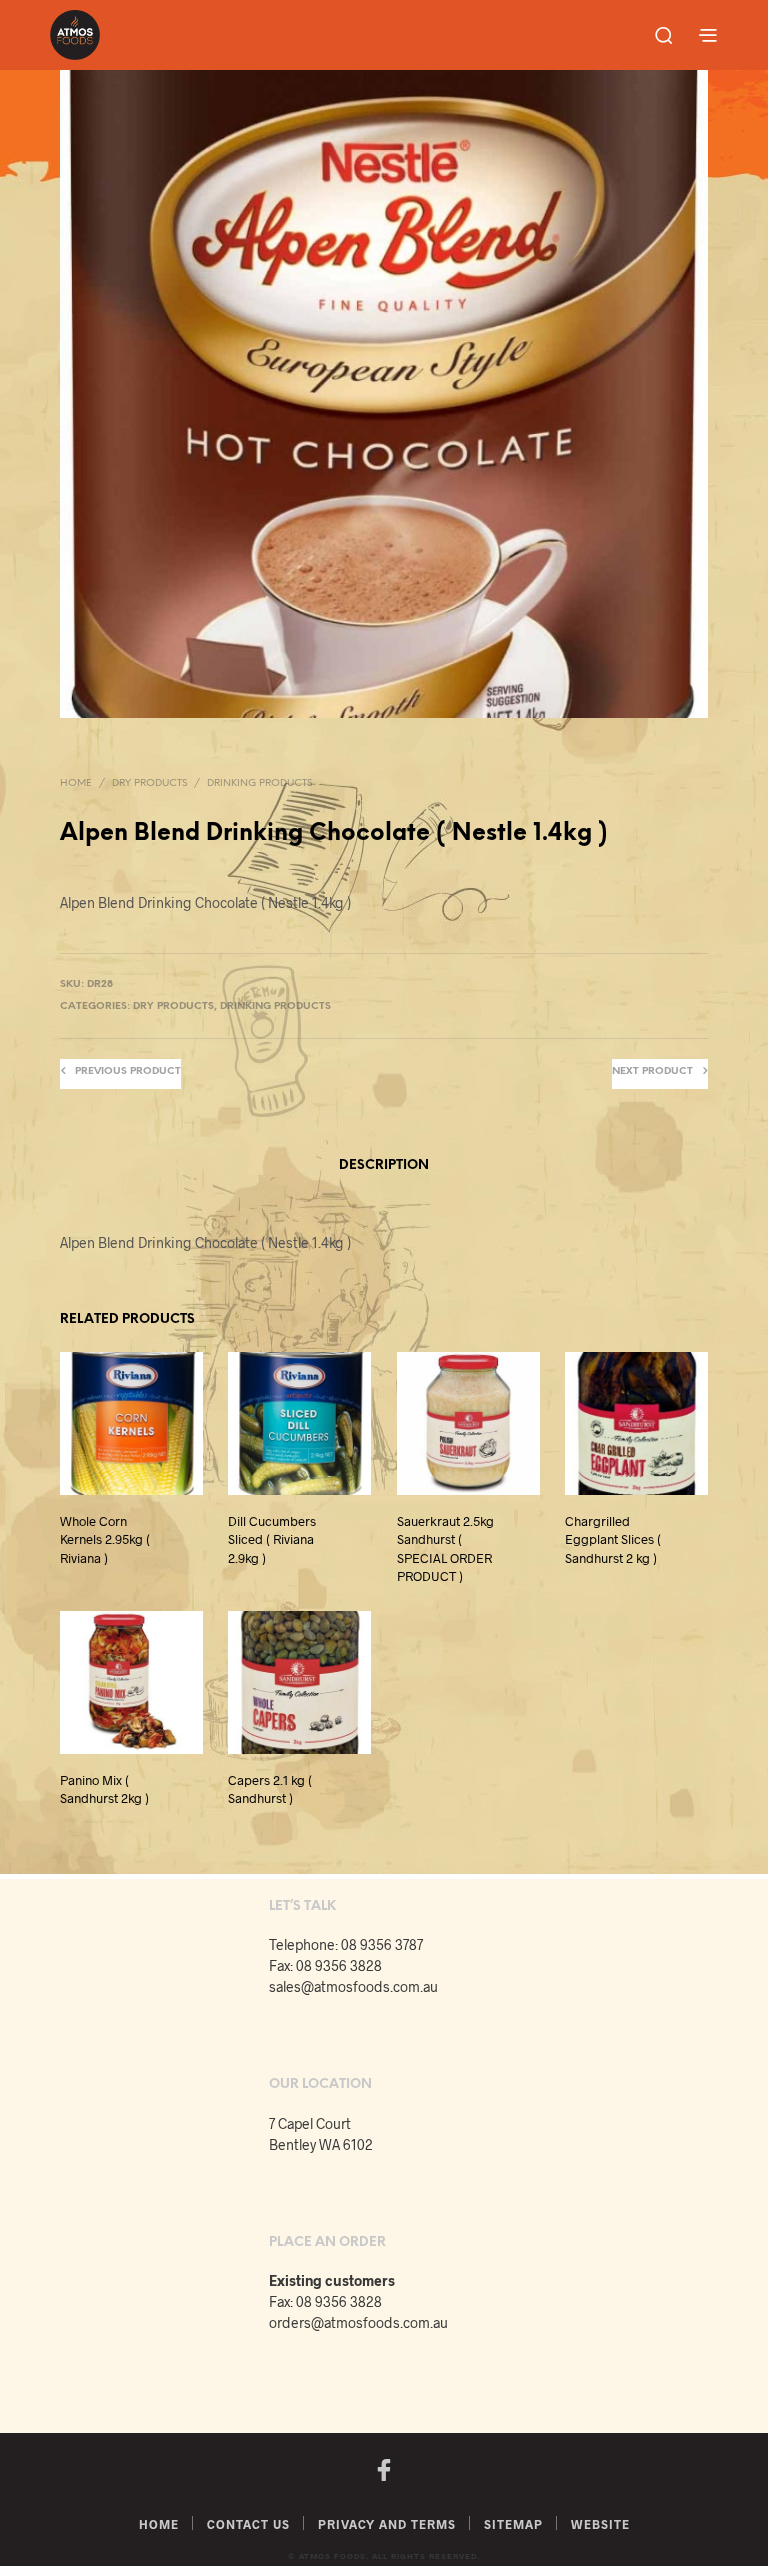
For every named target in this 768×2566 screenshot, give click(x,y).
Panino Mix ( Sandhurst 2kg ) (104, 1789)
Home (76, 783)
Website (600, 2524)
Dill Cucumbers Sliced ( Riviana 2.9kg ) (272, 1540)
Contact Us (248, 2524)
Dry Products (149, 783)
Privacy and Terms (387, 2524)
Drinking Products (259, 783)
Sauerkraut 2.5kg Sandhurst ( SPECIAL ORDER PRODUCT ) (445, 1549)
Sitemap (513, 2524)
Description (384, 1165)
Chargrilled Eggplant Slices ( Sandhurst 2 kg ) (613, 1540)
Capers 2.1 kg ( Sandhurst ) (270, 1789)
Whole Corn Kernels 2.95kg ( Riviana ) (105, 1540)
